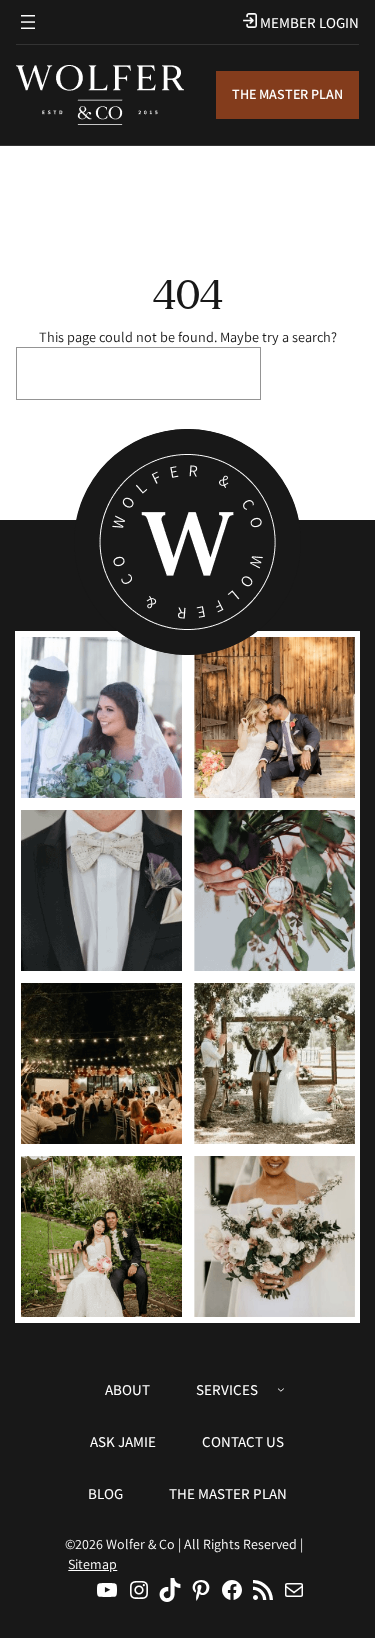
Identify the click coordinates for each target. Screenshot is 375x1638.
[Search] (315, 373)
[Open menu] (28, 22)
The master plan (287, 94)
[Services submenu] (281, 1389)
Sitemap (92, 1564)
